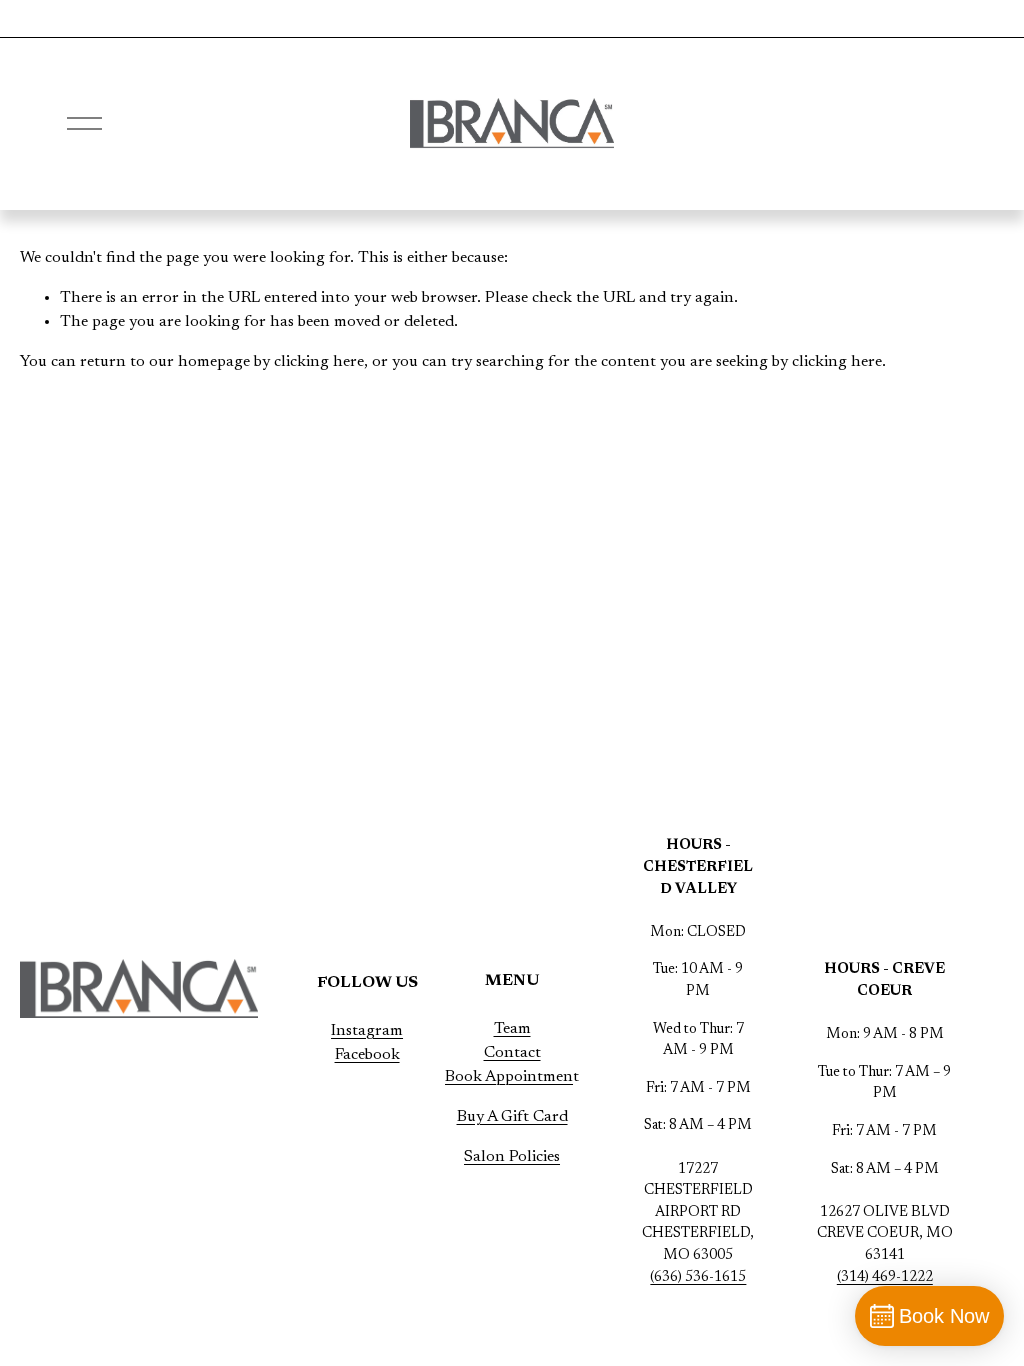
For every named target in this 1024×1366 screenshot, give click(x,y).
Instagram (367, 1031)
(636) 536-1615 (698, 1277)
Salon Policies (512, 1157)
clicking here (319, 362)
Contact (512, 1053)
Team (512, 1029)
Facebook (367, 1055)
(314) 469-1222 (885, 1277)
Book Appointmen (509, 1077)
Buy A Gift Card (512, 1117)
